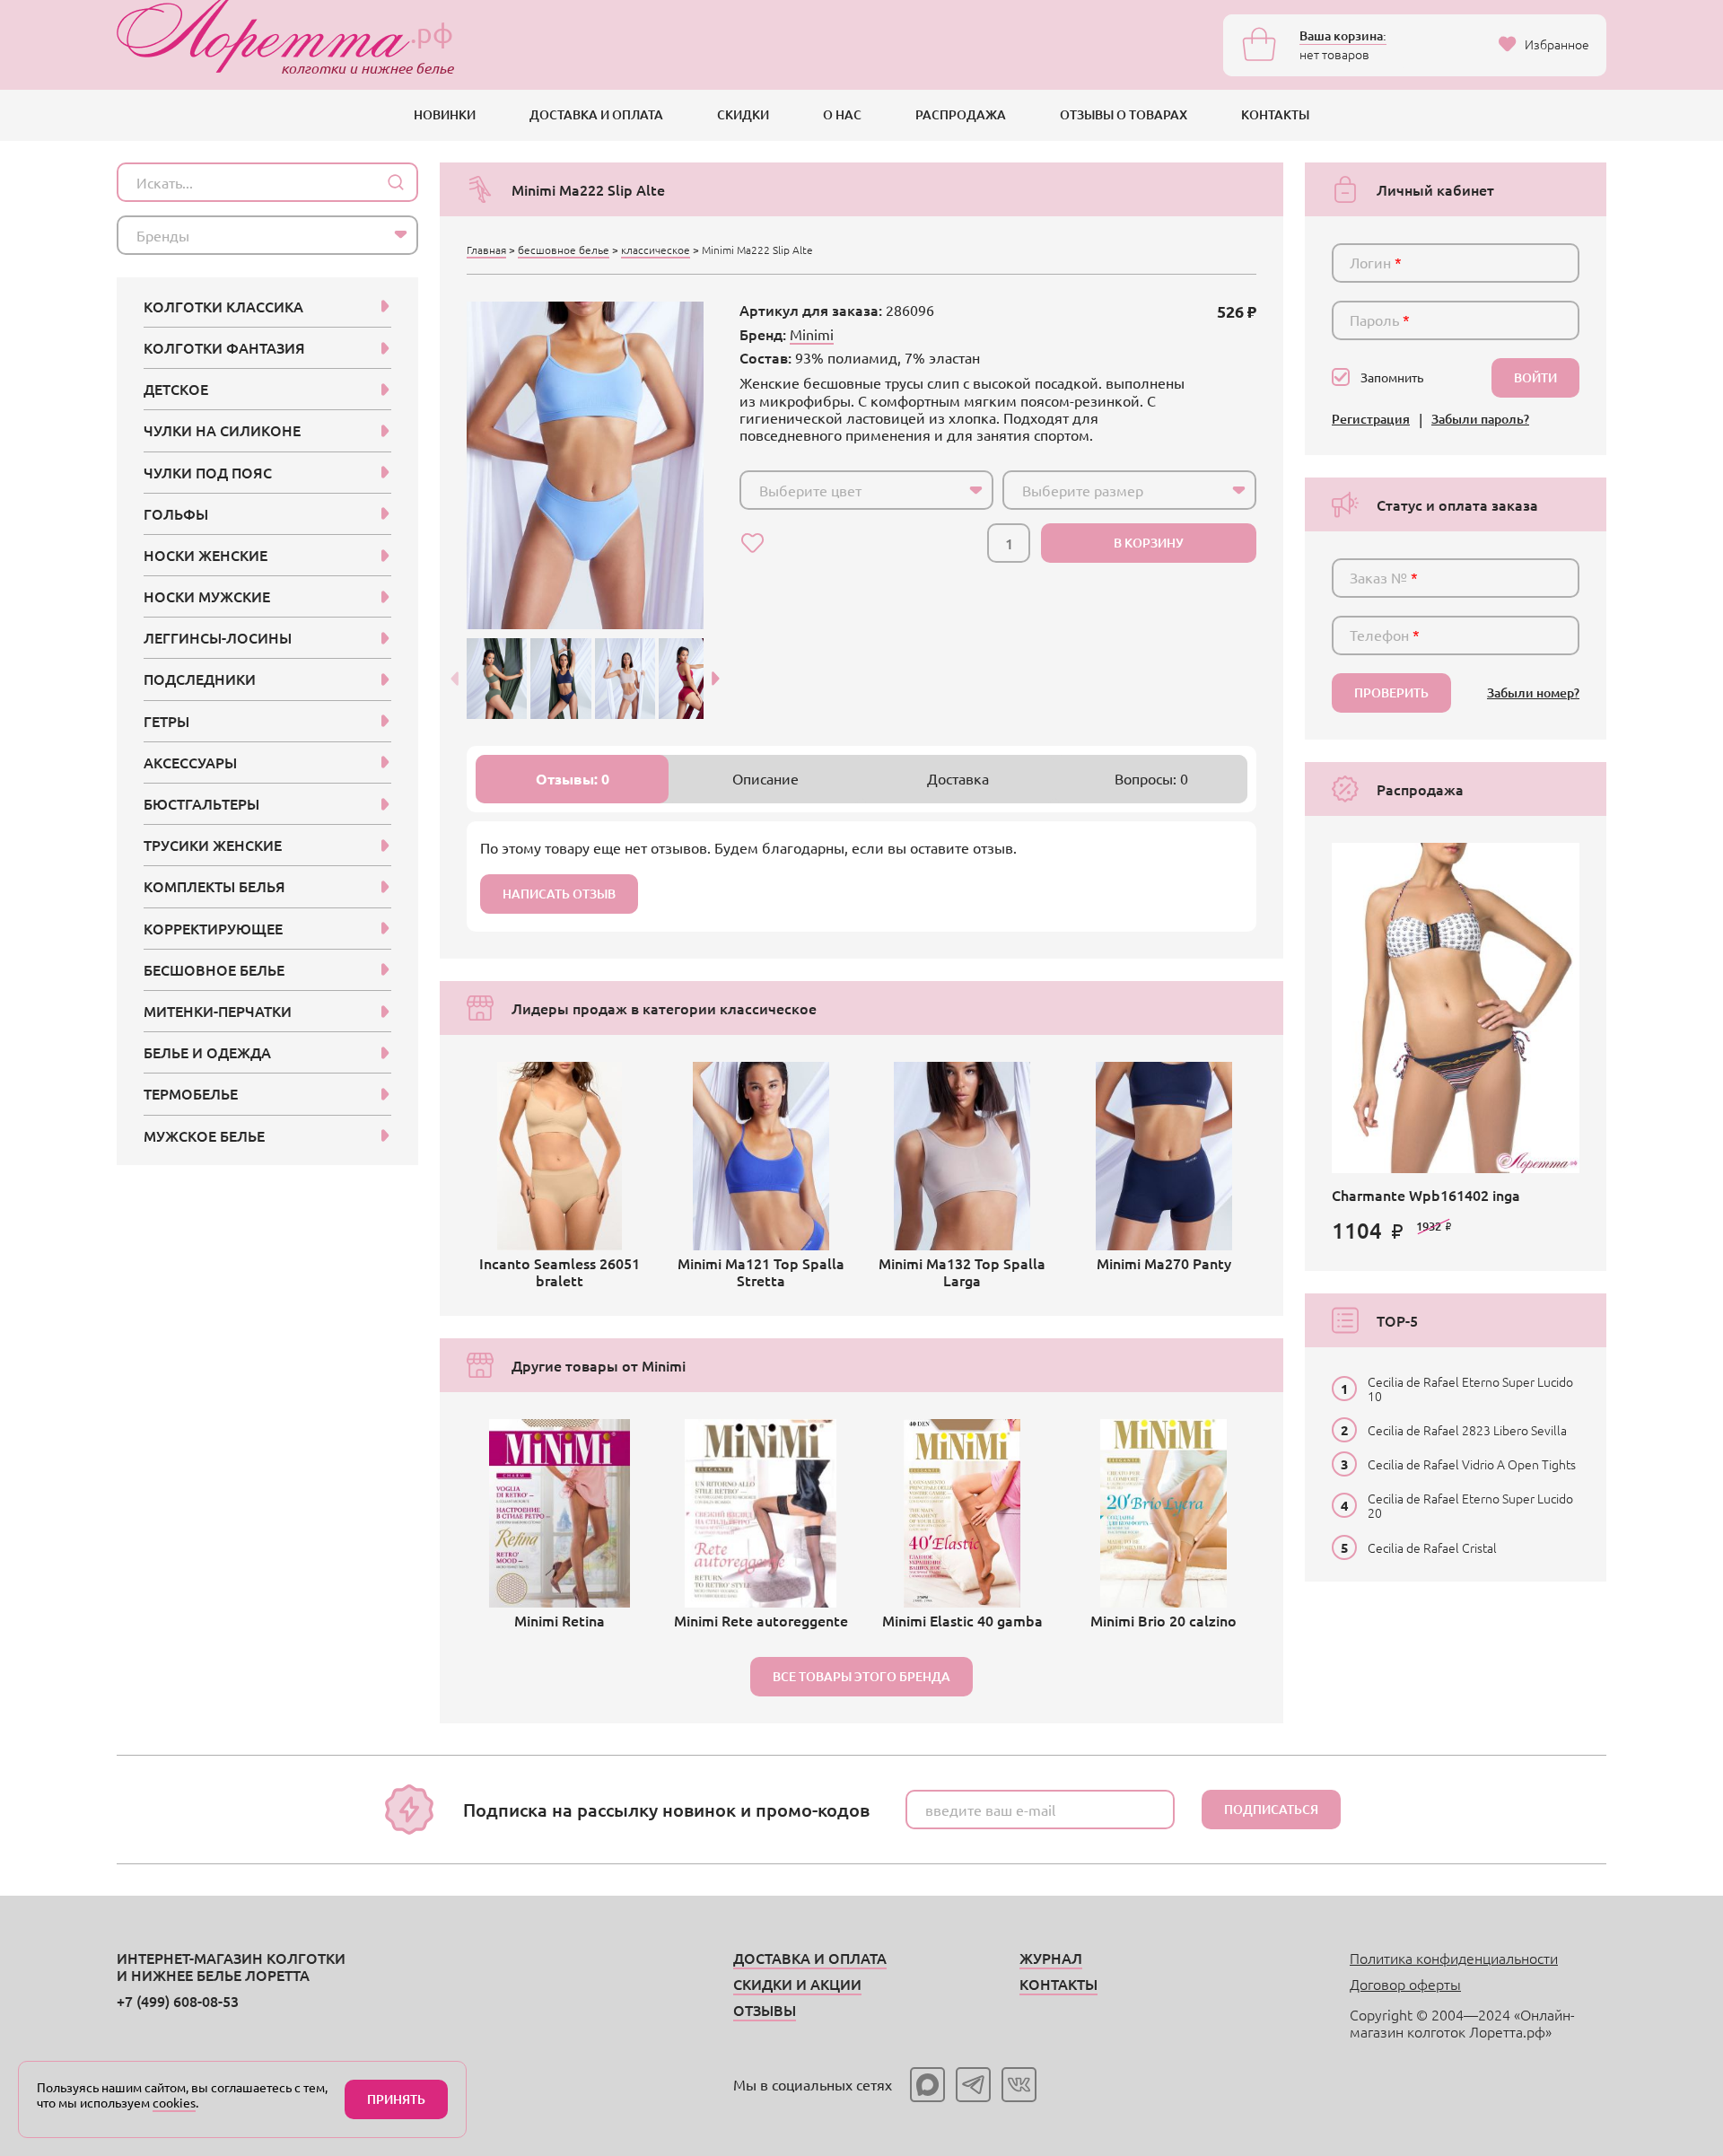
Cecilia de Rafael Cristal (1432, 1547)
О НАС (842, 114)
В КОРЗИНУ (1149, 543)
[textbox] (850, 490)
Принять (396, 2099)
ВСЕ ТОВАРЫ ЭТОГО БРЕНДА (861, 1676)
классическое (656, 250)
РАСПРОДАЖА (961, 114)
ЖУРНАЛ (1051, 1958)
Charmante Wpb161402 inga (1426, 1195)
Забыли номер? (1533, 693)
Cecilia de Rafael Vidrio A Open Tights (1472, 1464)
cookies (174, 2102)
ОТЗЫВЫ (765, 2010)
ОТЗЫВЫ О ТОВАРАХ (1124, 114)
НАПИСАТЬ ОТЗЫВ (559, 894)
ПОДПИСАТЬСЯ (1271, 1809)
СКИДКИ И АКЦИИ (797, 1984)
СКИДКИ (743, 114)
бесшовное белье (564, 250)
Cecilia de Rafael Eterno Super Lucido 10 (1470, 1389)
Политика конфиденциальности (1454, 1958)
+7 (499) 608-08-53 (178, 2001)
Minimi (812, 334)
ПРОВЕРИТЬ (1391, 692)
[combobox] (866, 490)
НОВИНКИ (445, 114)
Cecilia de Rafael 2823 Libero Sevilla (1467, 1430)
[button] (716, 679)
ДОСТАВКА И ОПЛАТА (596, 114)
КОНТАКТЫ (1275, 114)
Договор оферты (1405, 1984)
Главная (486, 250)
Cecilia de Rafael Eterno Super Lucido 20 (1470, 1505)
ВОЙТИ (1535, 377)
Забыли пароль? (1480, 420)
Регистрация (1371, 420)
